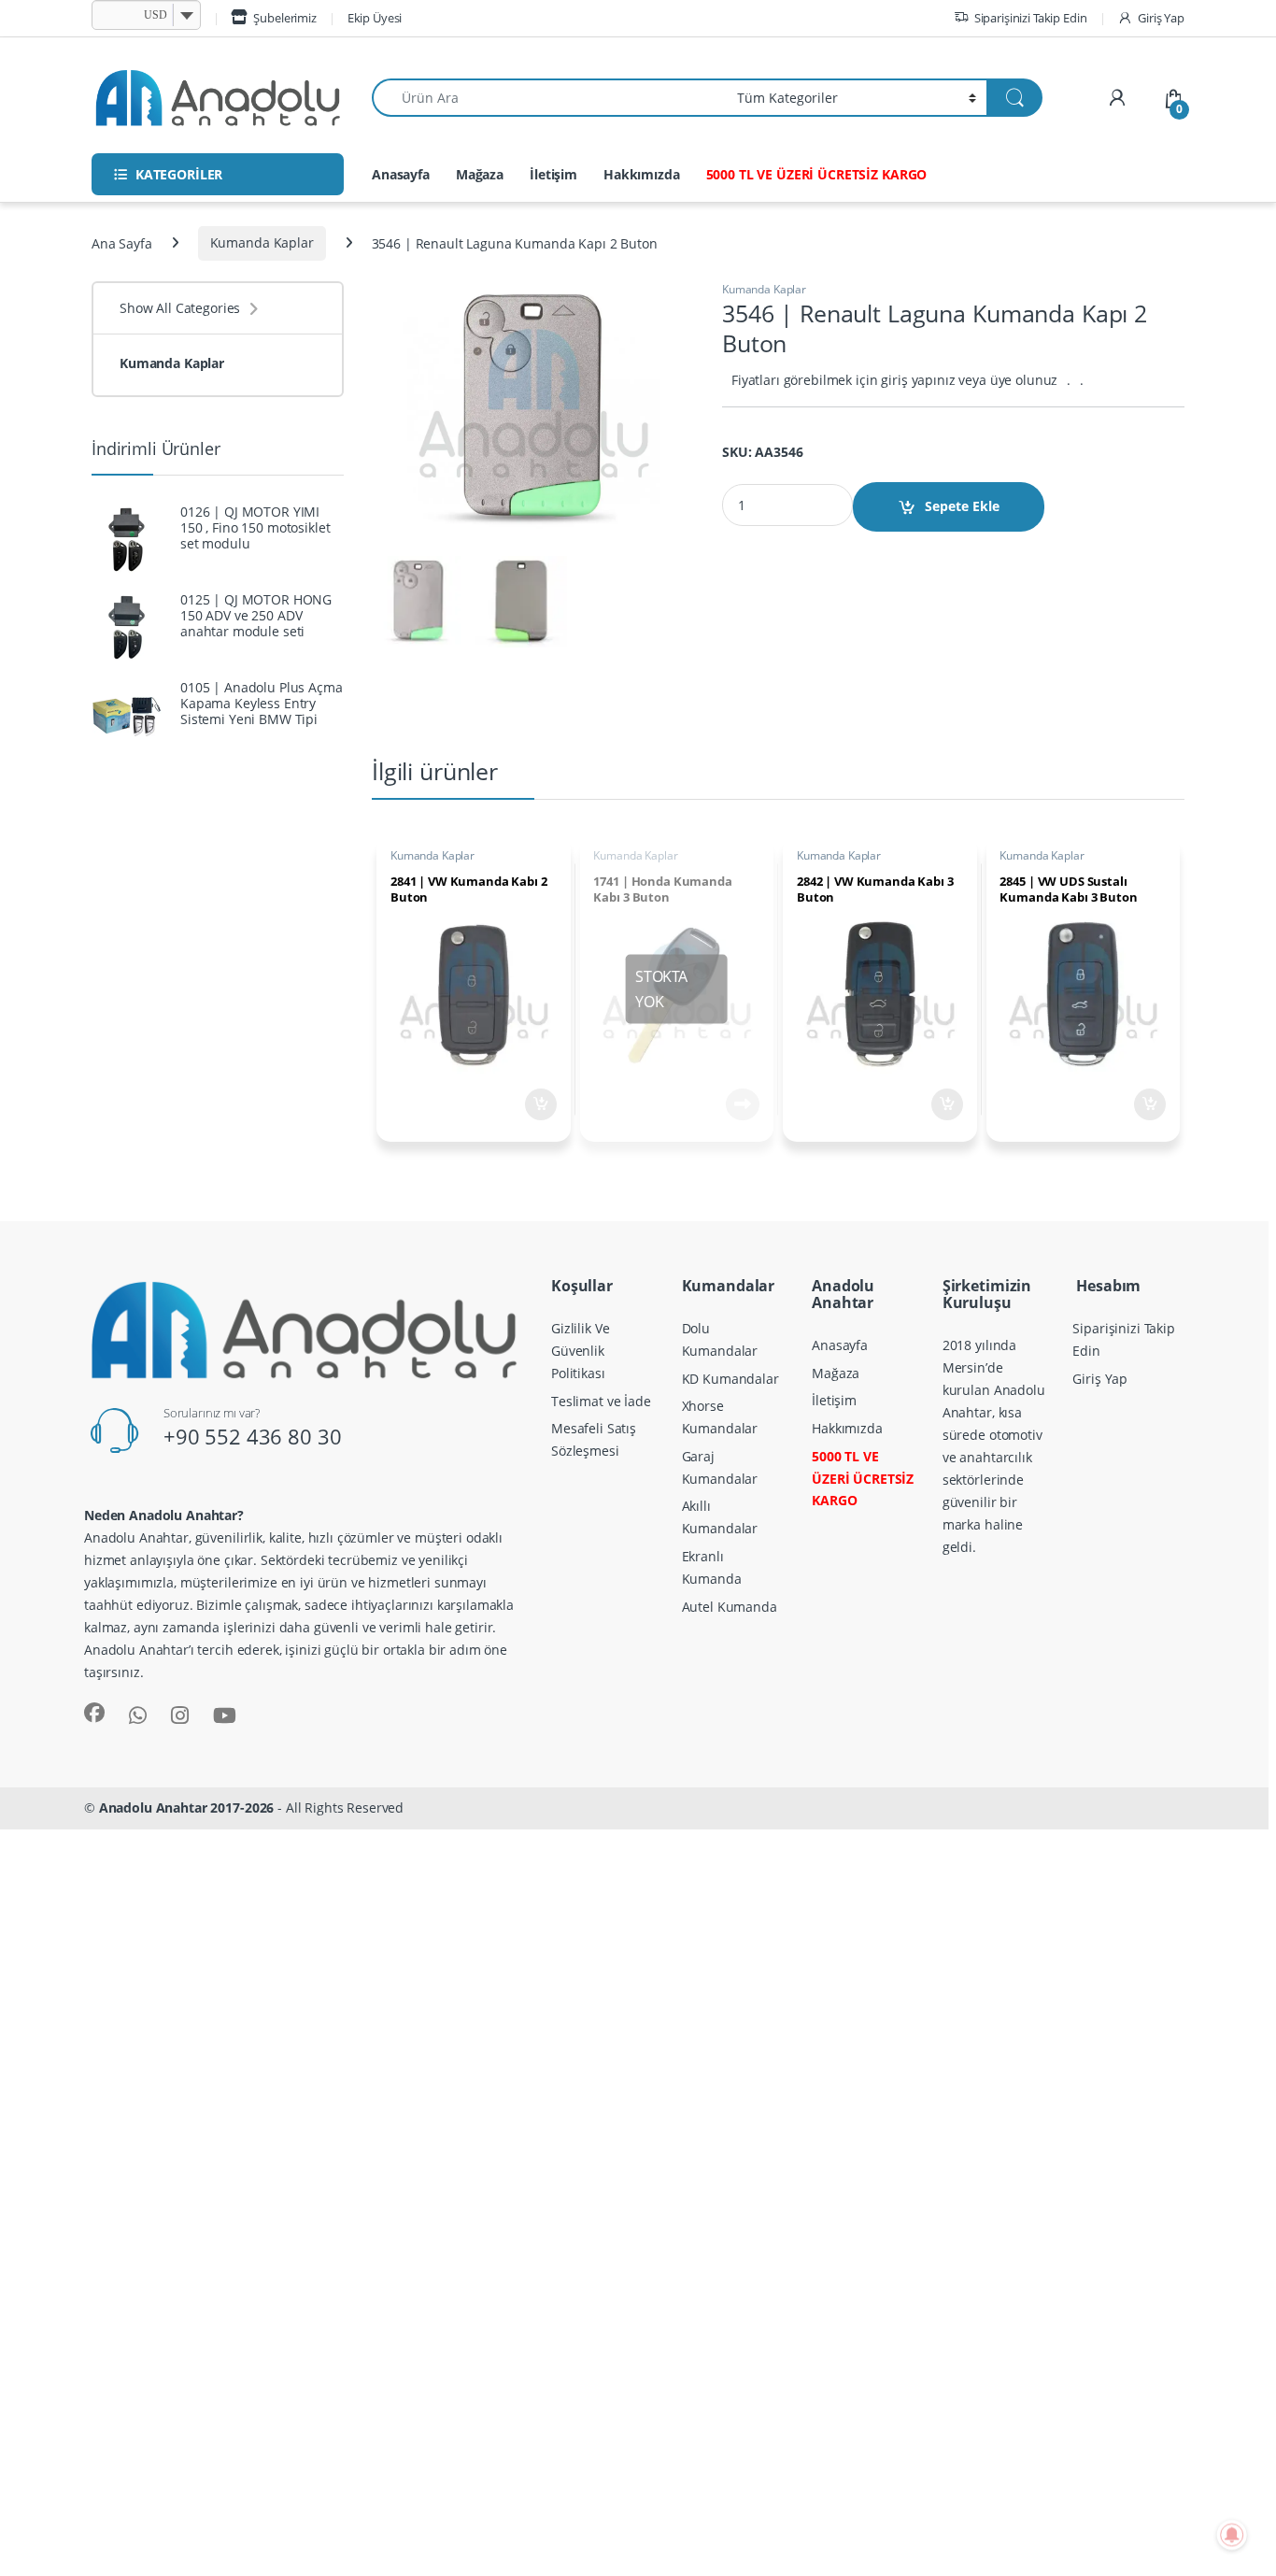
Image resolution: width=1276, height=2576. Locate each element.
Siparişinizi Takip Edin (1031, 18)
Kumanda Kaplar (262, 242)
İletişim (553, 174)
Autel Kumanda (730, 1607)
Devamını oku (730, 1104)
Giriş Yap (1161, 18)
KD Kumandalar (730, 1379)
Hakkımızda (642, 174)
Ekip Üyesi (375, 18)
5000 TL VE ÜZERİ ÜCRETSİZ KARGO (817, 174)
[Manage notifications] (1232, 2535)
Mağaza (480, 174)
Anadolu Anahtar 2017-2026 (187, 1807)
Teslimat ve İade (601, 1401)
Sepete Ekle (962, 506)
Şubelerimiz (284, 18)
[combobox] (549, 98)
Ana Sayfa (122, 242)
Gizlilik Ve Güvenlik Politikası (580, 1351)
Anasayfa (401, 174)
